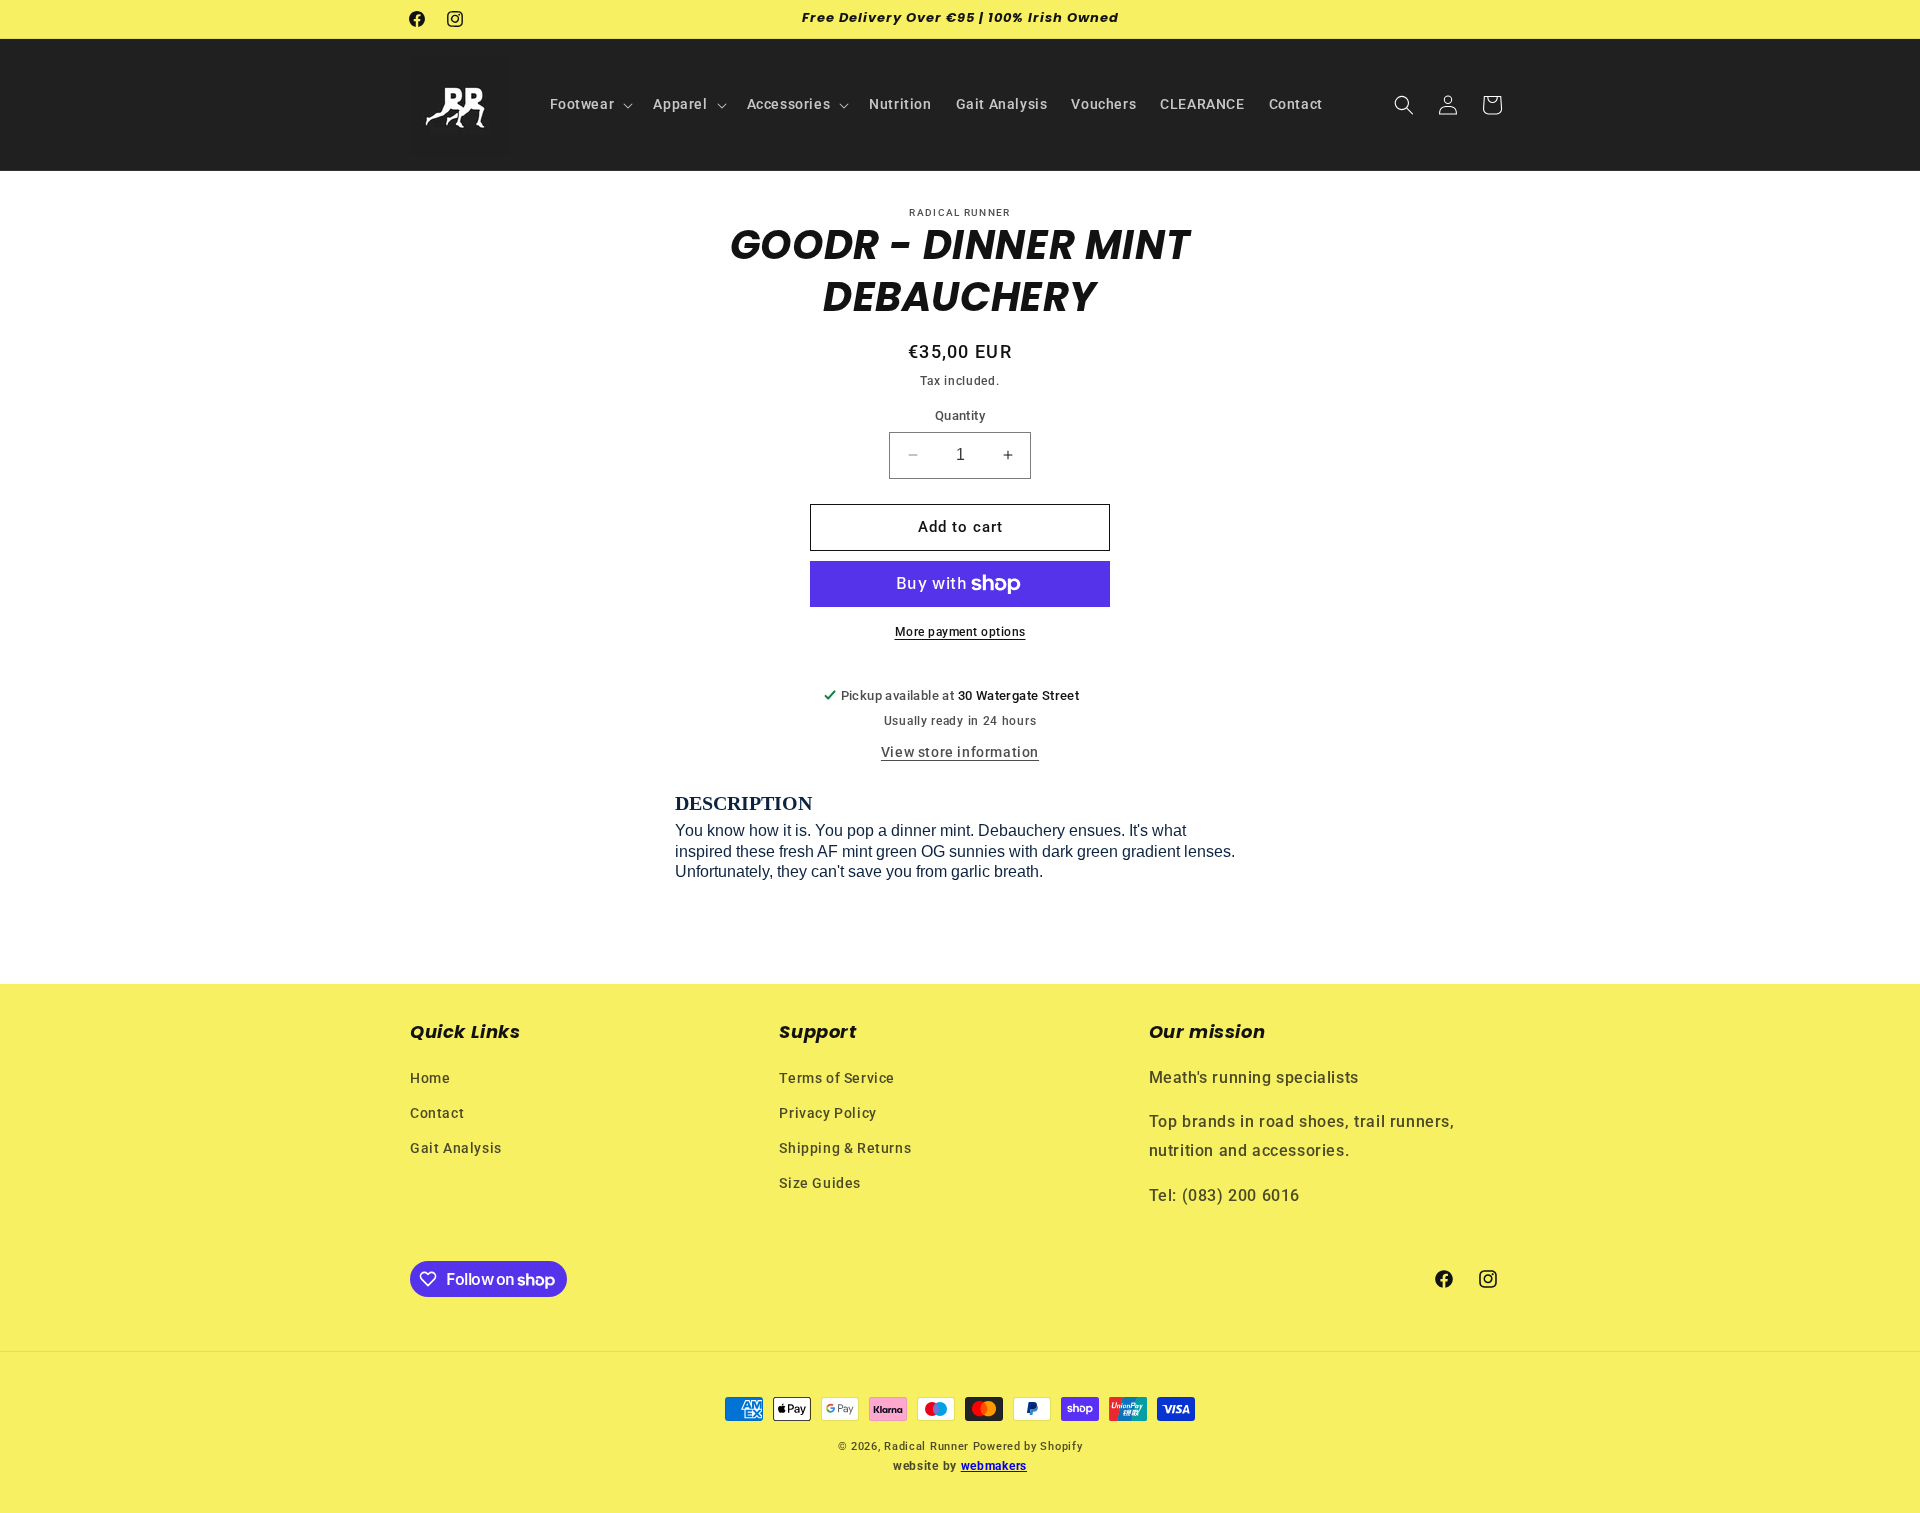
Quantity (960, 415)
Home (430, 1078)
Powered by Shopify (1028, 1446)
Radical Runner (926, 1446)
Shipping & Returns (845, 1148)
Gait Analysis (456, 1148)
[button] (590, 104)
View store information (960, 752)
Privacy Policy (827, 1113)
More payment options (960, 632)
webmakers (994, 1467)
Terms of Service (837, 1078)
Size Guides (820, 1183)
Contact (437, 1113)
